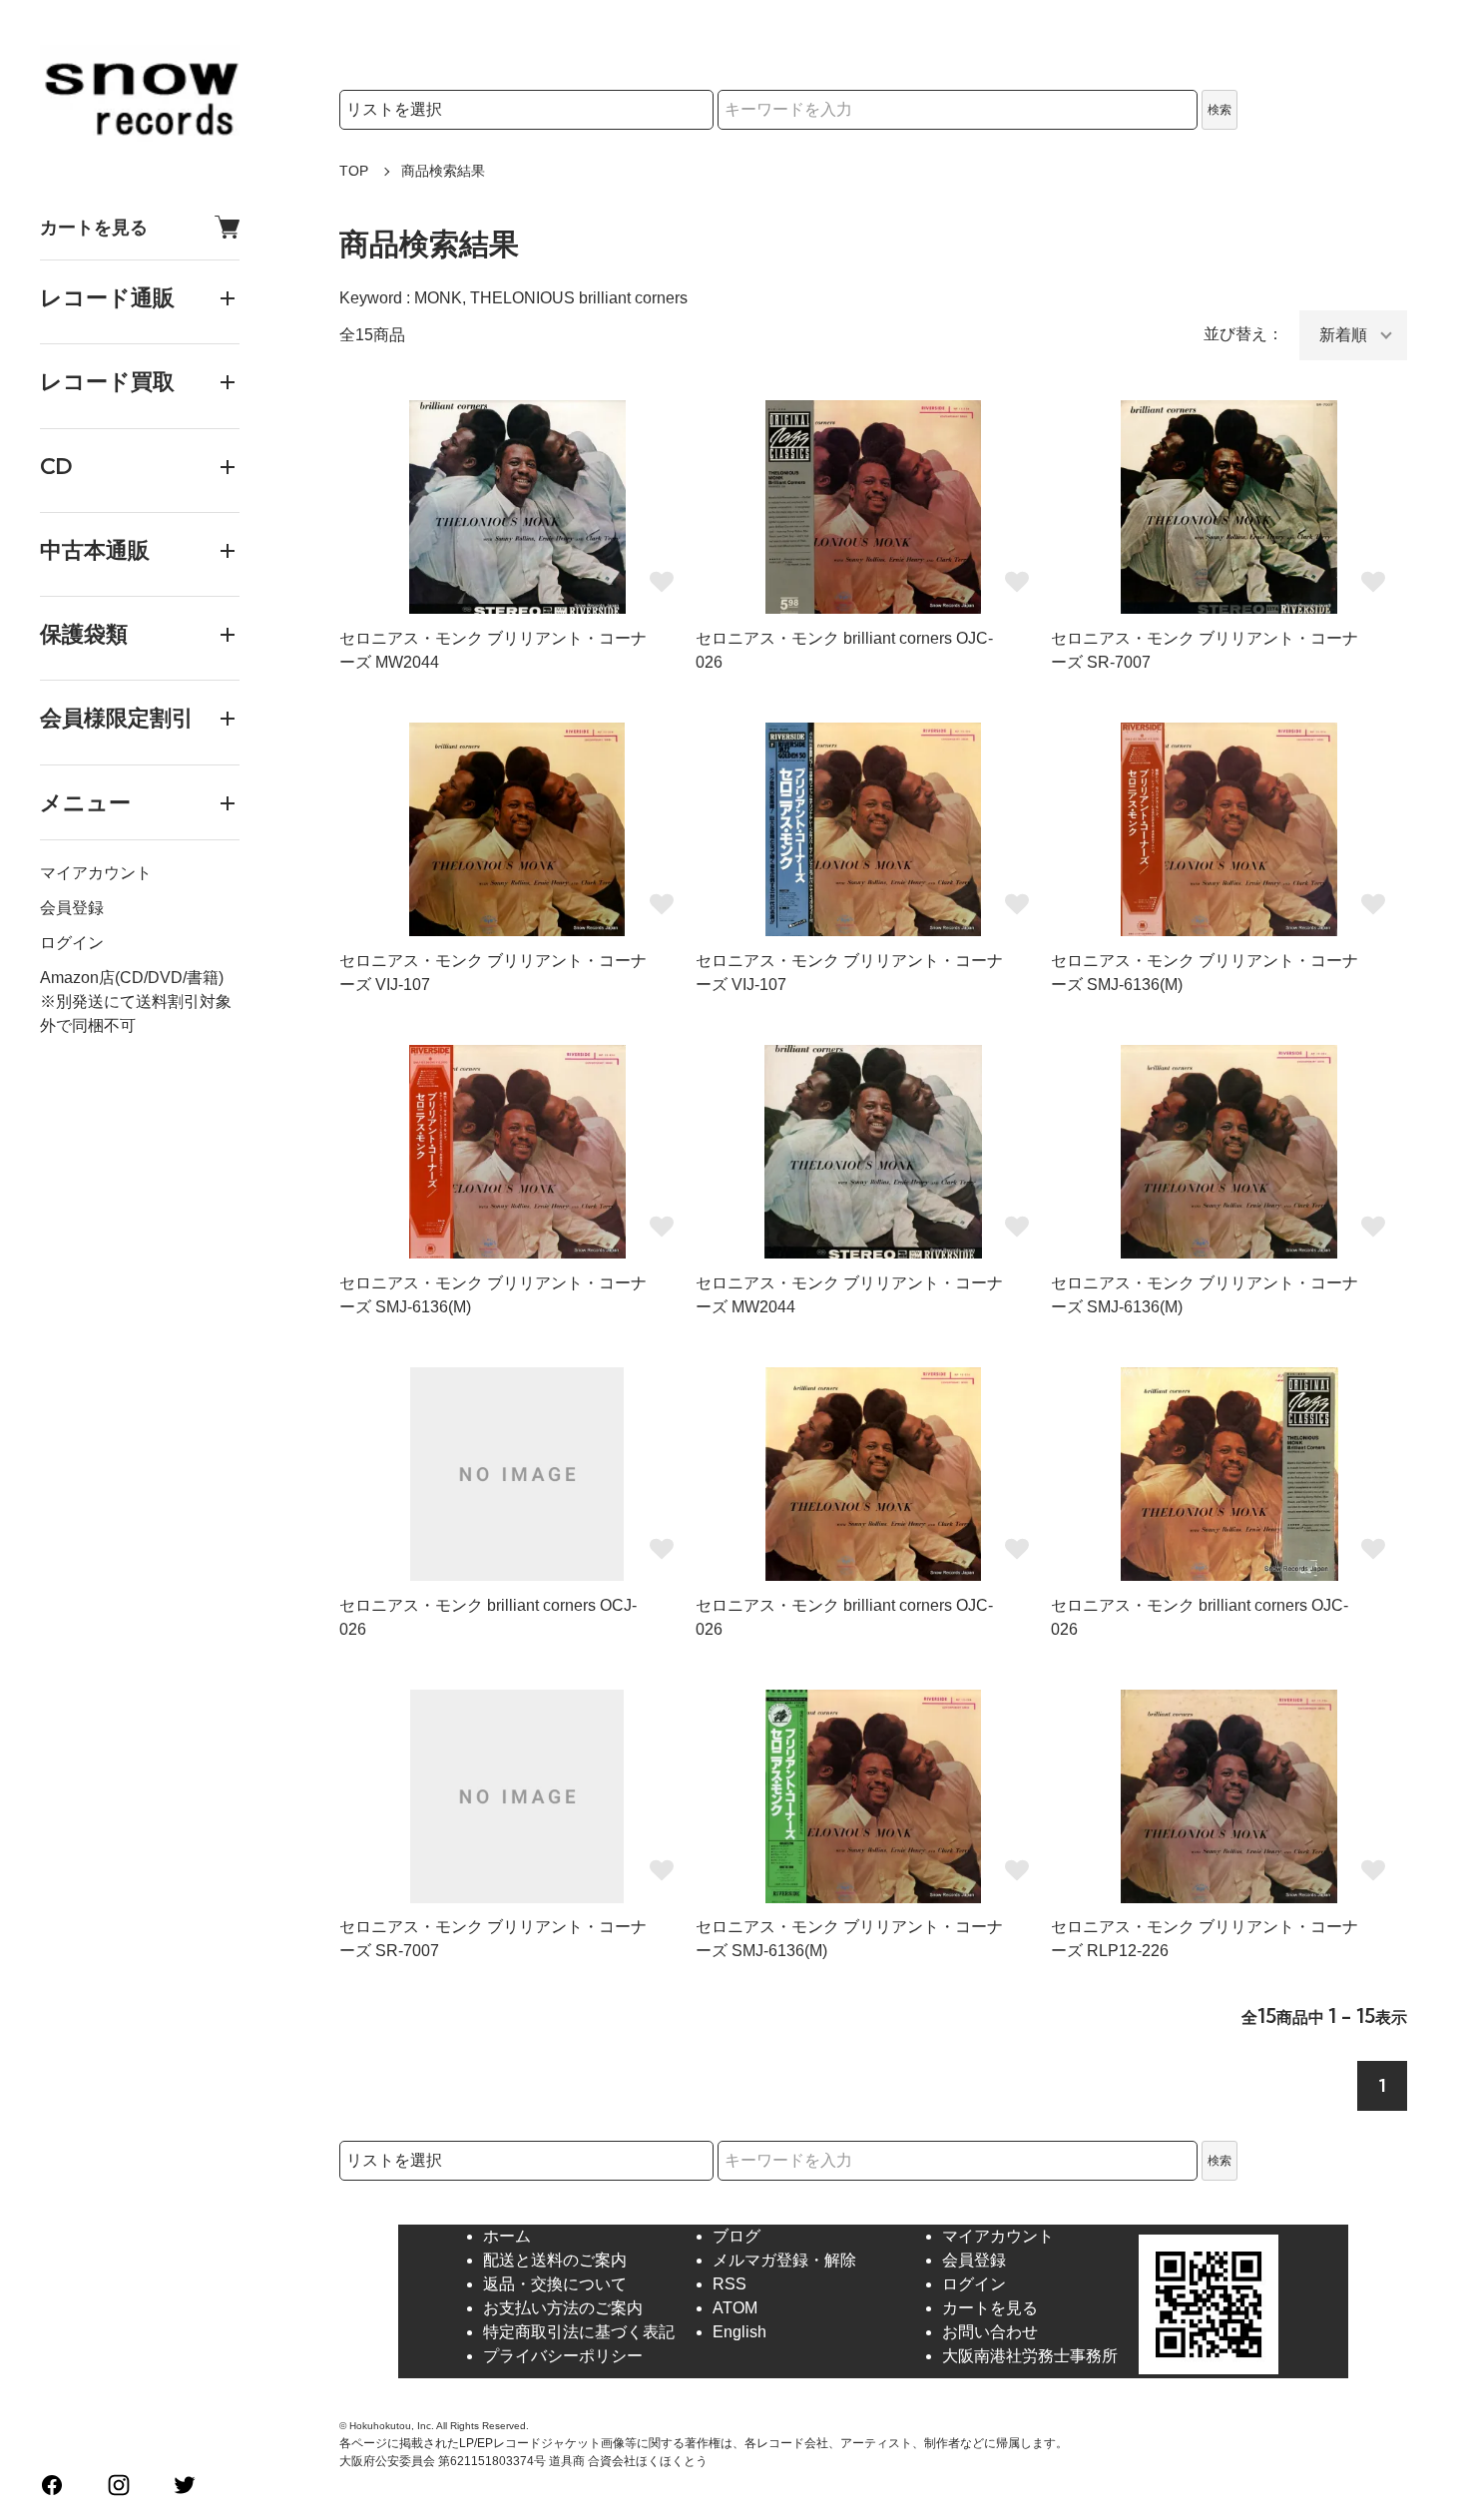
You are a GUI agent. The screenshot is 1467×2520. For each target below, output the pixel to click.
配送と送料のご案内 (555, 2260)
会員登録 (72, 908)
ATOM (735, 2308)
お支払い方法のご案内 (563, 2308)
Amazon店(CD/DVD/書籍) (132, 978)
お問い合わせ (990, 2332)
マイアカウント (96, 873)
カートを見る (94, 227)
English (739, 2332)
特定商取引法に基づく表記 (579, 2332)
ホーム (507, 2236)
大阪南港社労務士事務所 (1030, 2356)
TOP (354, 171)
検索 (1220, 110)
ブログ (736, 2236)
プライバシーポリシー (563, 2356)
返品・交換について (555, 2284)
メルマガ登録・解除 (784, 2260)
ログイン (72, 943)
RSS (730, 2284)
